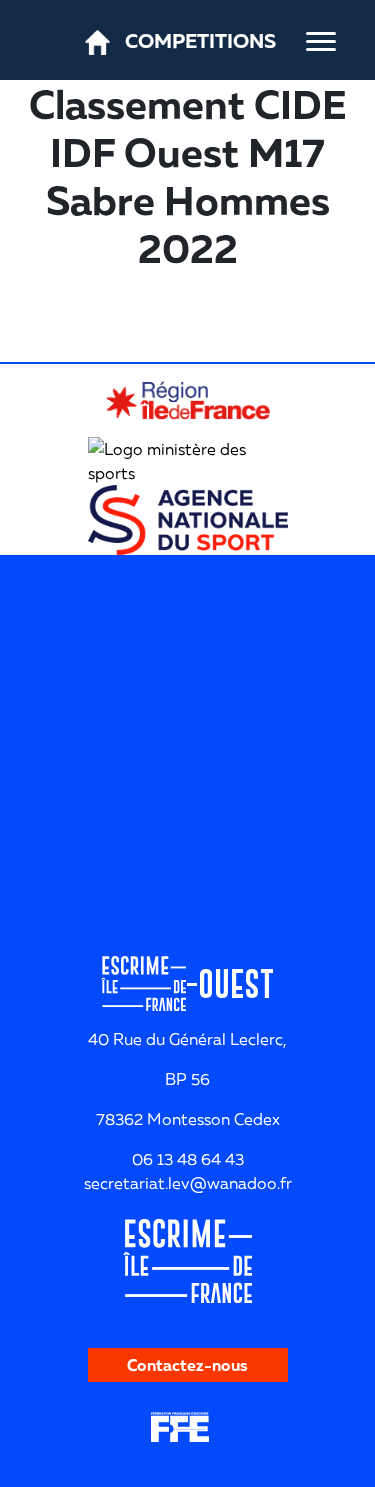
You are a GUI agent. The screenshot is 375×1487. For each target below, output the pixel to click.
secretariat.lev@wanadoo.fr (188, 1183)
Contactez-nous (187, 1365)
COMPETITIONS (200, 40)
